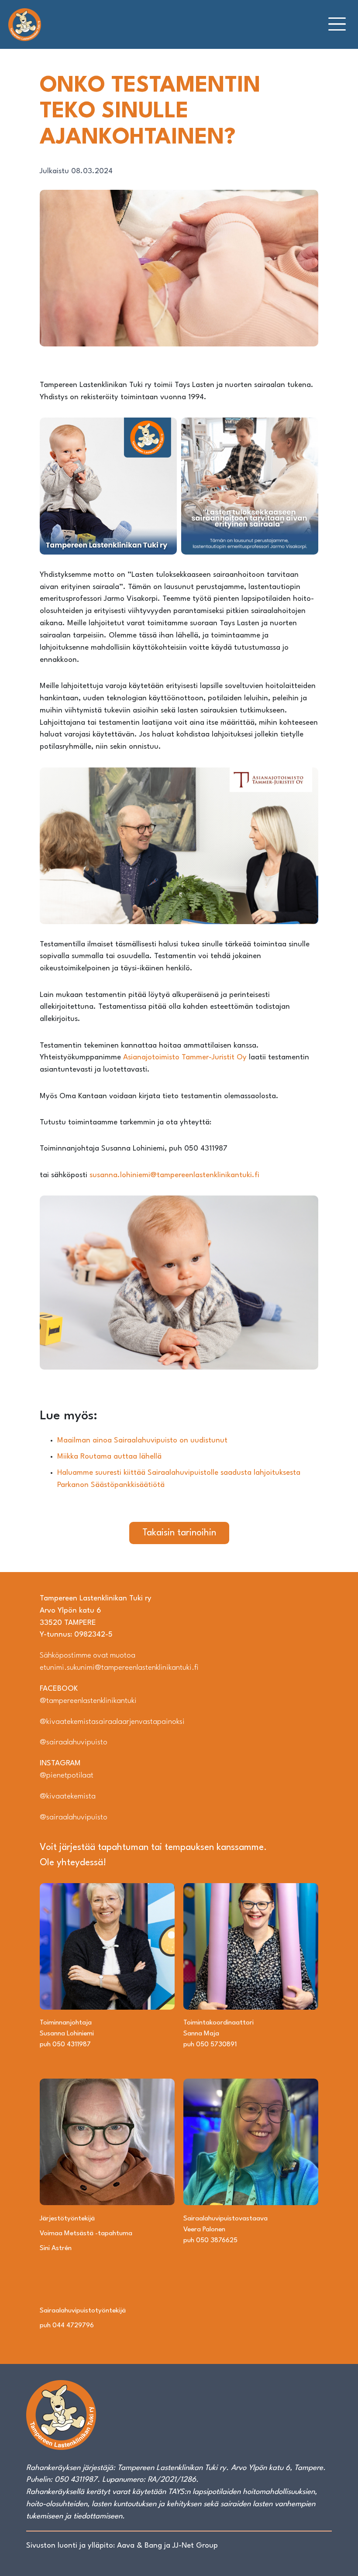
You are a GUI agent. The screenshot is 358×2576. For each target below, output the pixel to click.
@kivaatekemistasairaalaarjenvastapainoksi (112, 1722)
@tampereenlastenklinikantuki (88, 1701)
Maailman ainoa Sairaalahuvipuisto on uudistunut (143, 1440)
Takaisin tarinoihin (179, 1533)
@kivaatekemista (68, 1797)
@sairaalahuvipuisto (74, 1742)
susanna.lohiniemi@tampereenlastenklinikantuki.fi (174, 1175)
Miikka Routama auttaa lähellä (110, 1457)
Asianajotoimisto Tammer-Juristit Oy (186, 1057)
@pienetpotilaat (67, 1776)
